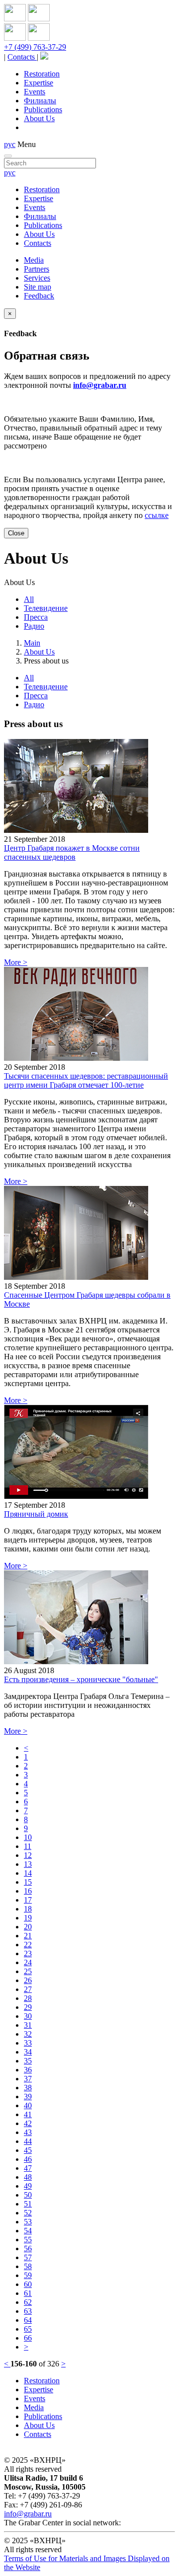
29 (28, 2007)
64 (28, 2320)
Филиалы (40, 101)
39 (28, 2097)
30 (28, 2016)
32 (28, 2034)
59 (28, 2275)
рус (10, 144)
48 (28, 2177)
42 (28, 2123)
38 (28, 2088)
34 (28, 2052)
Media (34, 260)
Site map (38, 287)
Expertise (39, 83)
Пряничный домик (36, 1514)
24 (28, 1962)
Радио (34, 626)
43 (28, 2132)
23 (28, 1953)
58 (28, 2266)
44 (28, 2141)
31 (28, 2025)
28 (28, 1998)
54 (28, 2231)
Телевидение (46, 608)
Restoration (42, 74)
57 (28, 2257)
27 (28, 1989)
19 (28, 1918)
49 (28, 2186)
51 (28, 2204)
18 (28, 1909)
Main (32, 643)
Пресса (36, 617)
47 (28, 2168)
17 (28, 1900)
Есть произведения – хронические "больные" (81, 1679)
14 (28, 1873)
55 (28, 2240)
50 (28, 2195)
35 (28, 2061)
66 (28, 2338)
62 (28, 2302)
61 (28, 2293)
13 (28, 1864)
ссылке (157, 515)
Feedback (39, 296)
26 (28, 1980)
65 (28, 2329)
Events (35, 92)
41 (28, 2114)
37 (28, 2079)
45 (28, 2150)
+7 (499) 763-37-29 (35, 47)
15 (28, 1882)
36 (28, 2070)
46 (28, 2159)
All (29, 599)
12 (28, 1855)
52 (28, 2213)
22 (28, 1945)
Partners (37, 269)
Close (16, 533)
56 (28, 2248)
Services (37, 278)
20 (28, 1927)
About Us (39, 118)
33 (28, 2043)
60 (28, 2284)
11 (28, 1846)
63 (28, 2311)
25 (28, 1971)
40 (28, 2105)
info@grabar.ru (100, 385)
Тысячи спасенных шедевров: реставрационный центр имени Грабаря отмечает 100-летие (86, 1080)
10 (28, 1837)
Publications (43, 110)
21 (28, 1936)
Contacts (22, 57)
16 (28, 1891)
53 (28, 2222)
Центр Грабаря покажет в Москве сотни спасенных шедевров (72, 852)
